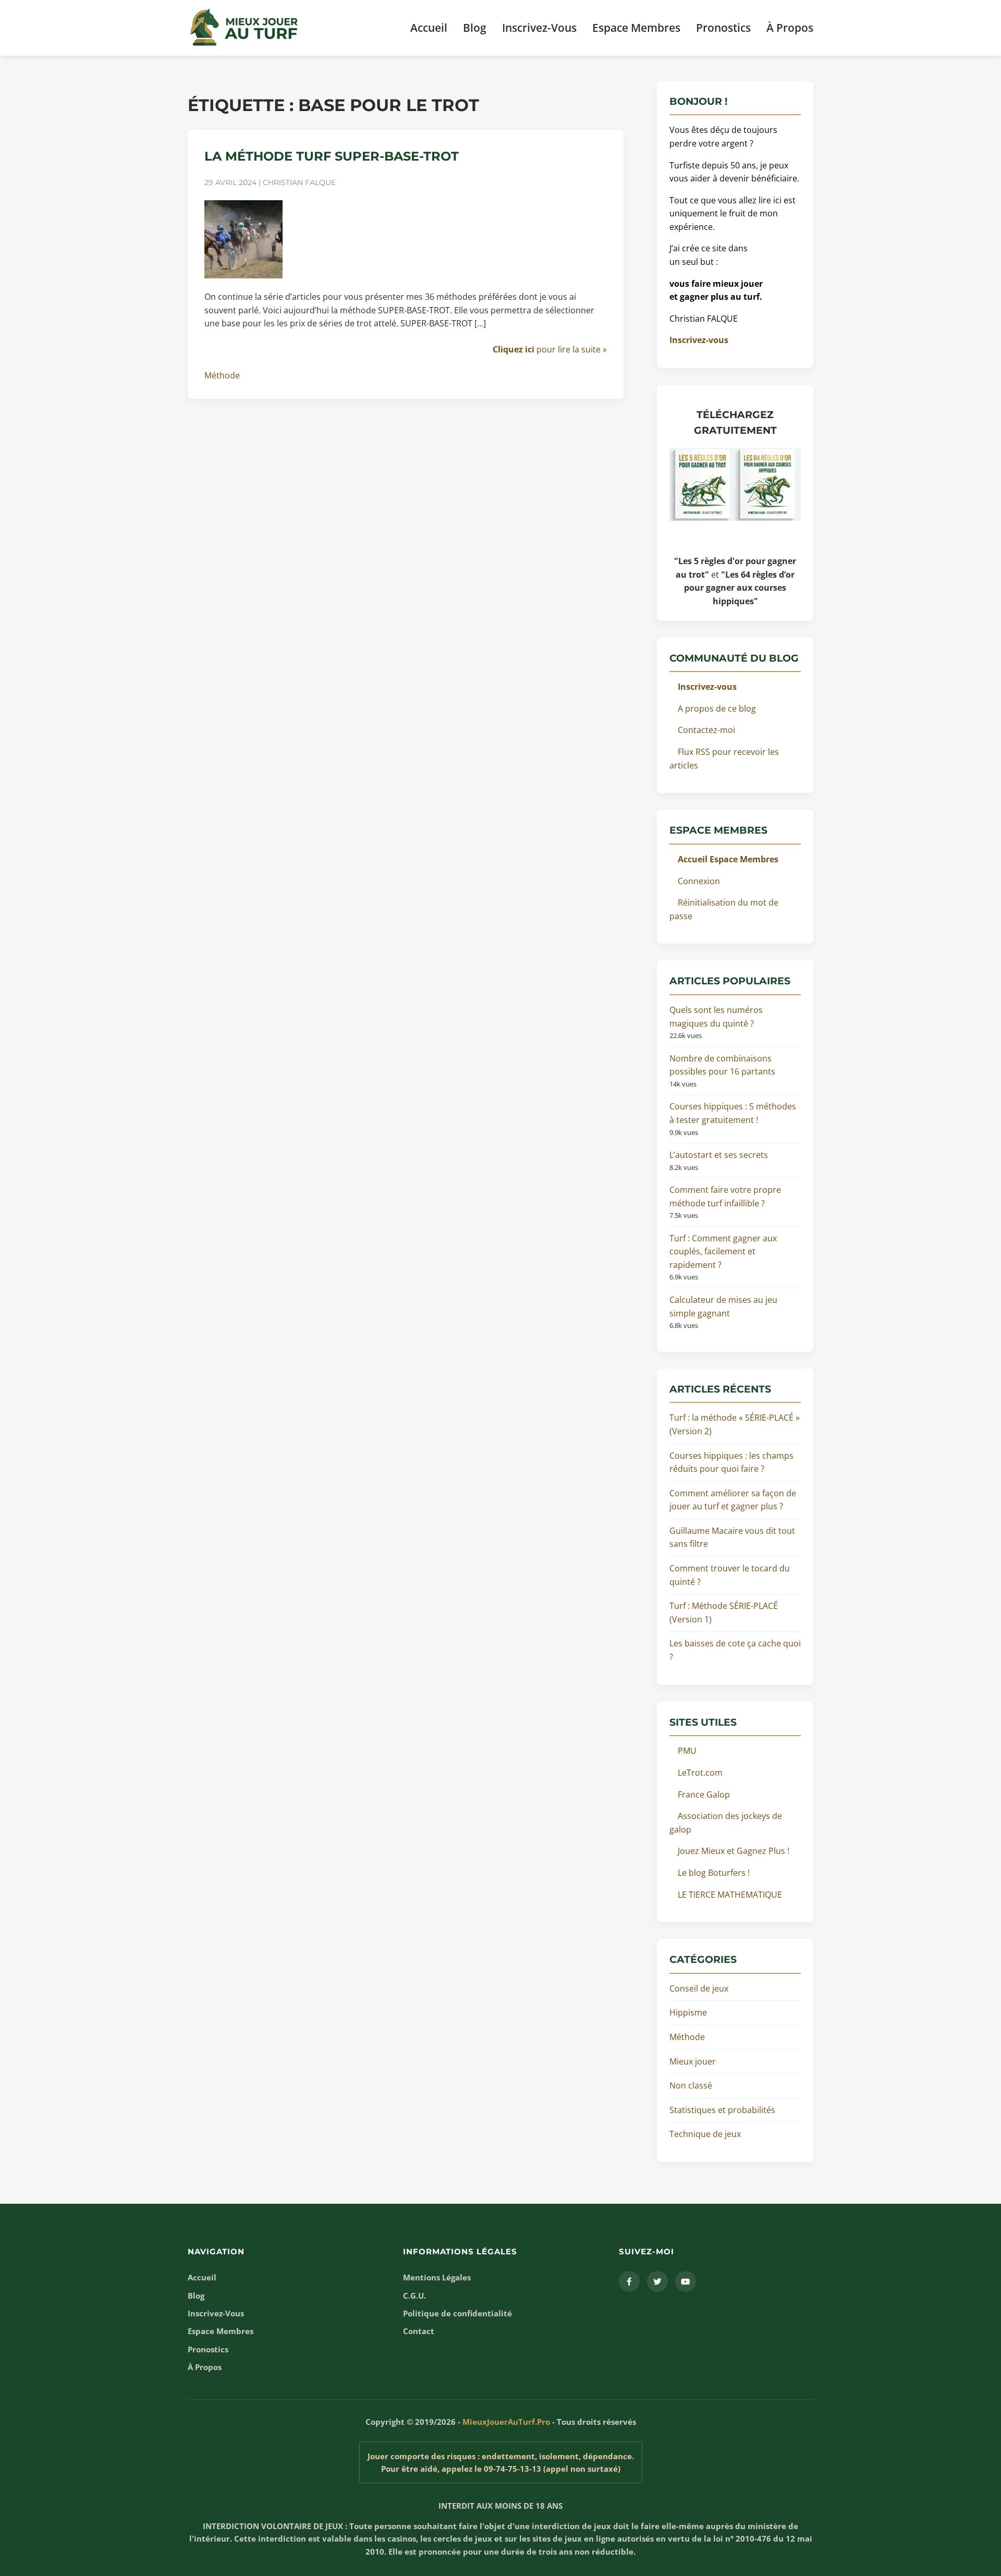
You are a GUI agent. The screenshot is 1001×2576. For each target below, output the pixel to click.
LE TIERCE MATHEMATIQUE (730, 1895)
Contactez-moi (706, 730)
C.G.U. (414, 2296)
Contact (419, 2331)
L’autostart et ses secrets (719, 1155)
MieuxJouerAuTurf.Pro (506, 2422)
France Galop (704, 1794)
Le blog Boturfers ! (714, 1873)
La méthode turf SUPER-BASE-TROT (332, 156)
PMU (687, 1751)
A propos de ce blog (717, 709)
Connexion (699, 881)
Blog (475, 28)
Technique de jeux (705, 2134)
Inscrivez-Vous (539, 28)
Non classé (691, 2085)
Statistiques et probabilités (722, 2110)
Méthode (222, 375)
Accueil (429, 28)
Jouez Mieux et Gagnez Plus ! (734, 1851)
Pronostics (723, 28)
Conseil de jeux (699, 1988)
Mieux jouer (693, 2061)
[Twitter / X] (657, 2281)
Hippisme (688, 2012)
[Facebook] (629, 2281)
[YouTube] (686, 2281)
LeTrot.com (700, 1773)
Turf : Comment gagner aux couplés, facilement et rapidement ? (723, 1252)
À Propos (790, 28)
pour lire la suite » (550, 349)
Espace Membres (636, 28)
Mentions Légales (437, 2277)
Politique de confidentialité (457, 2313)
